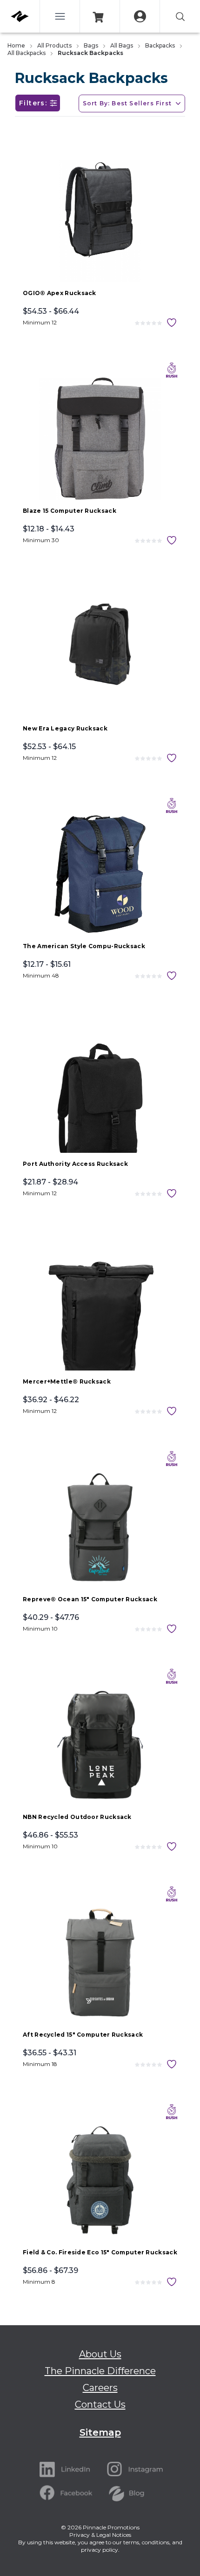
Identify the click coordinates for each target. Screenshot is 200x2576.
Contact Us (100, 2404)
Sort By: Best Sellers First (127, 103)
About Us (100, 2354)
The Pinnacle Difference (100, 2371)
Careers (100, 2388)
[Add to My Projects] (172, 323)
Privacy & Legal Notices (100, 2535)
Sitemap (100, 2432)
